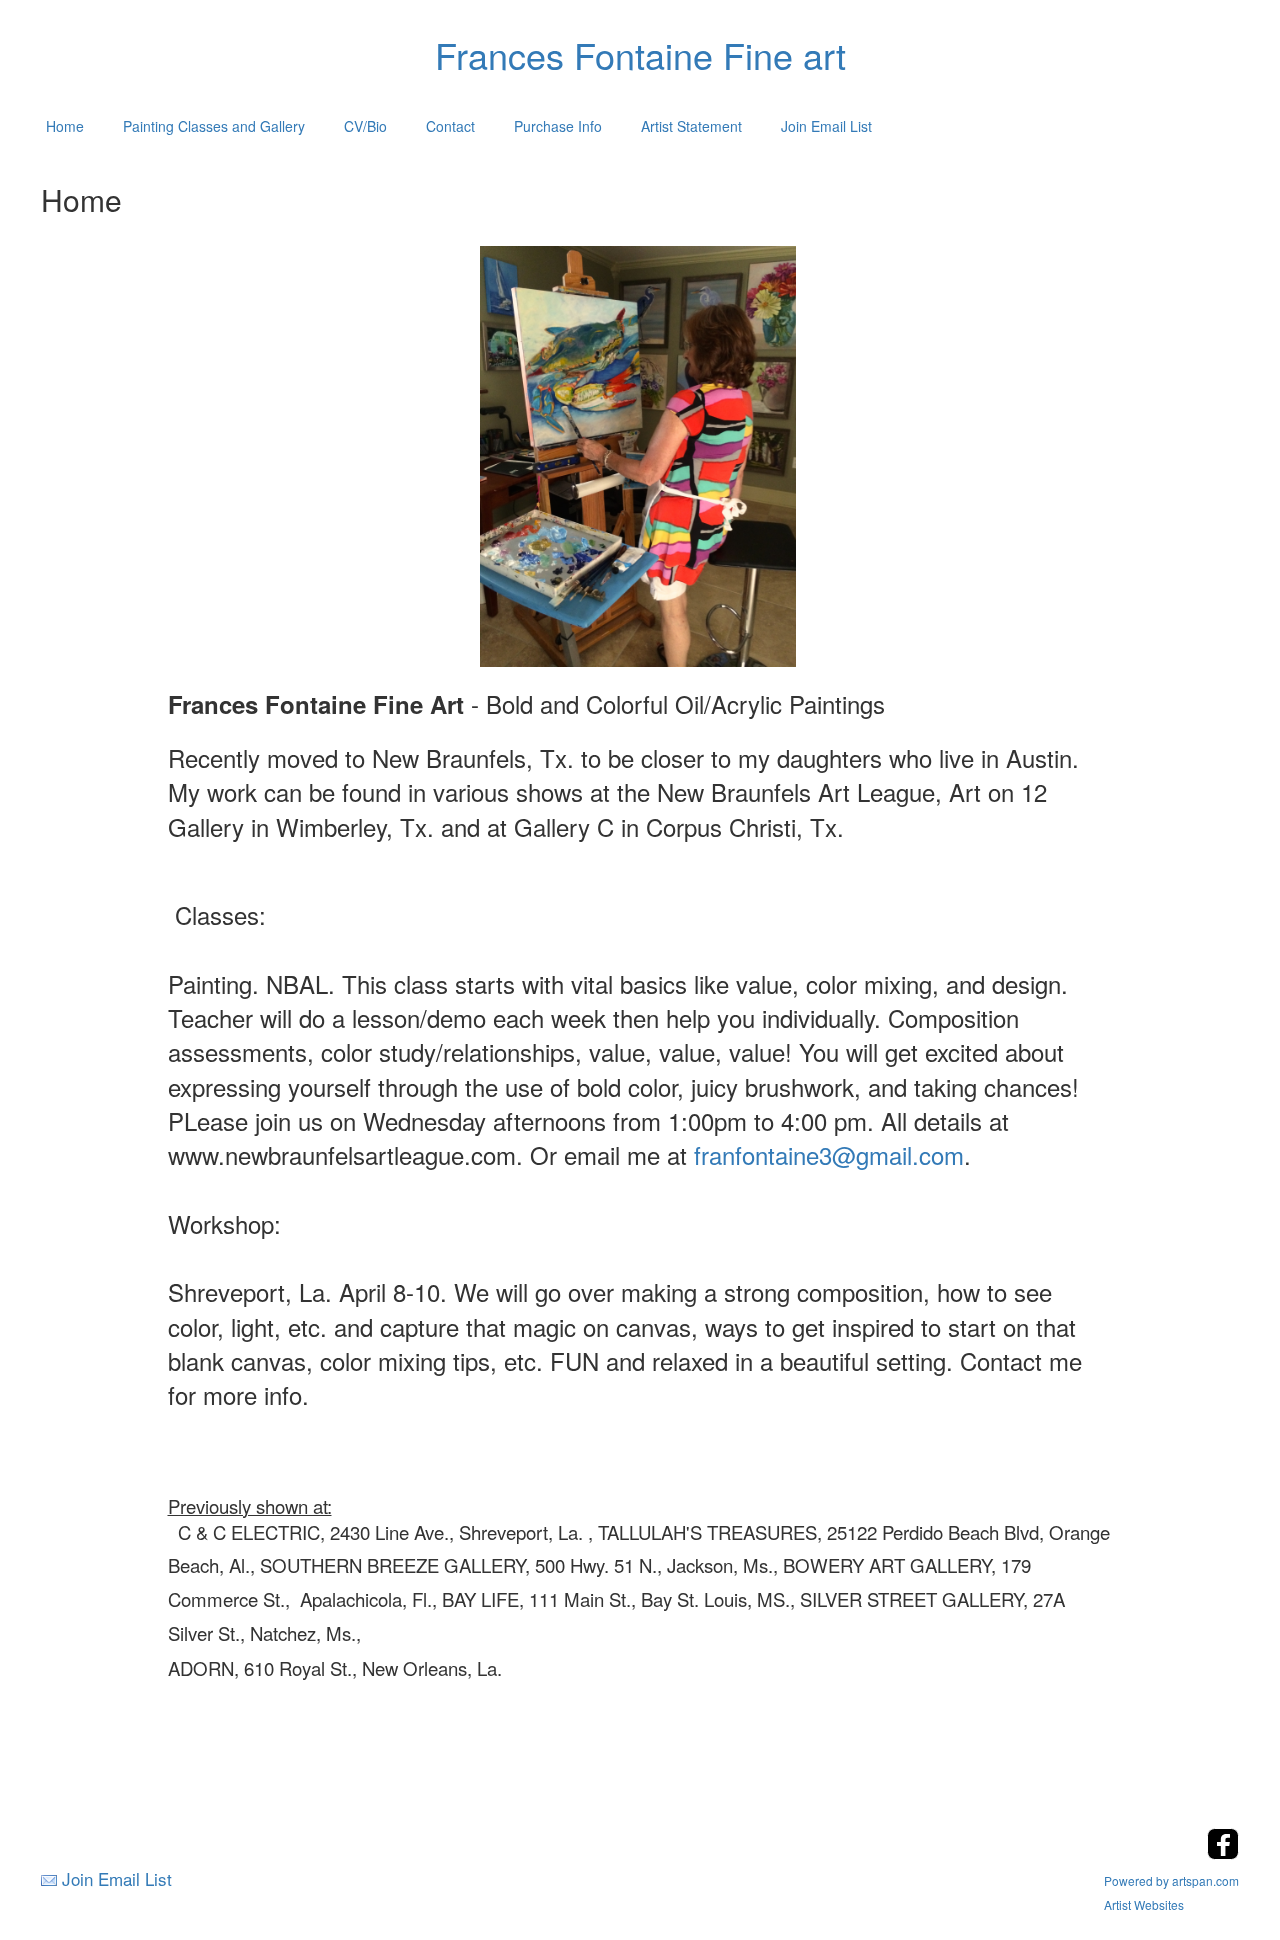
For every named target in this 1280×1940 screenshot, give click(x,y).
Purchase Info (558, 126)
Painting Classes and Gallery (214, 126)
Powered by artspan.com (1171, 1880)
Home (65, 126)
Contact (450, 126)
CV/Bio (365, 126)
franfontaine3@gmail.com (829, 1154)
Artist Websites (1144, 1904)
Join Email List (826, 126)
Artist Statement (691, 126)
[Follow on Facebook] (1223, 1853)
